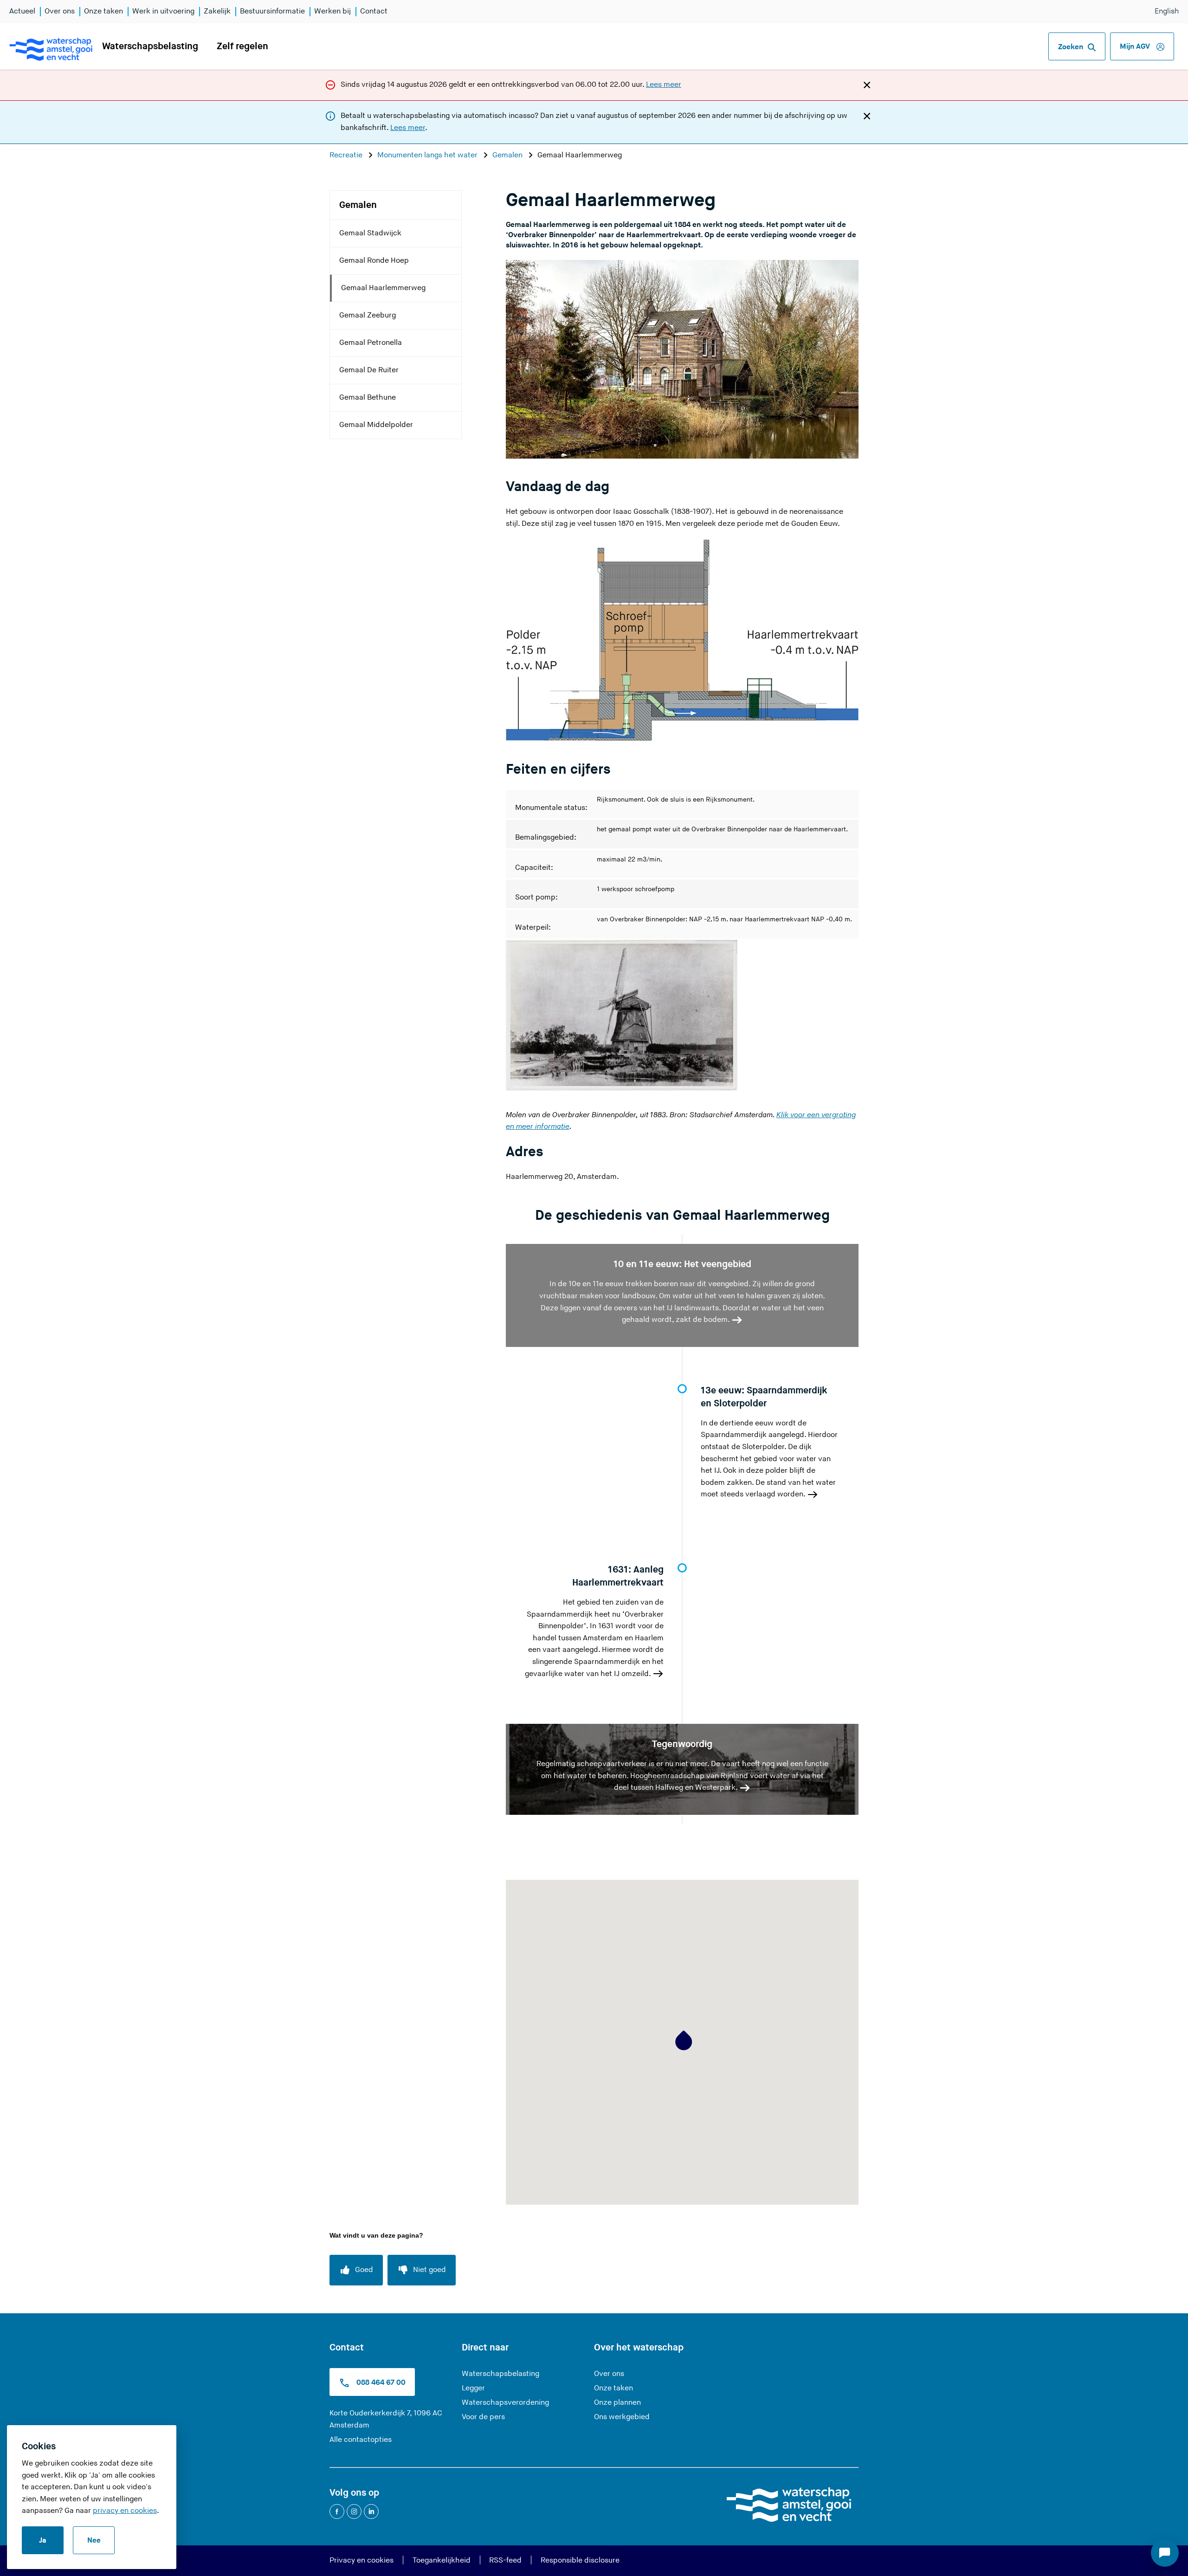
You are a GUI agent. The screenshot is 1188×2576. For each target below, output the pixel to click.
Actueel (22, 11)
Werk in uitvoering (163, 11)
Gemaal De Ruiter (369, 370)
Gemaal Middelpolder (376, 425)
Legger (473, 2388)
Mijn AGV (1136, 47)
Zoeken (1071, 47)
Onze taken (103, 11)
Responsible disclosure (580, 2560)
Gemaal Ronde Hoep (374, 261)
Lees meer (664, 85)
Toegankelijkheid (442, 2560)
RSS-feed (505, 2560)
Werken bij (333, 11)
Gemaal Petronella (371, 343)
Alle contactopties (361, 2440)
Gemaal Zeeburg (368, 315)
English (1167, 11)
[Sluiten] (867, 84)
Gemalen (508, 155)
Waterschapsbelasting (150, 46)
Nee (94, 2540)
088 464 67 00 (380, 2383)
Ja (43, 2540)
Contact (374, 11)
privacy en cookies (125, 2511)
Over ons (60, 11)
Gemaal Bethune (368, 398)
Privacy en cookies (362, 2560)
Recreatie (347, 155)
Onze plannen (617, 2403)
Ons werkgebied (622, 2417)
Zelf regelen (242, 46)
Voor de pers (483, 2417)
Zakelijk (217, 11)
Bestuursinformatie (272, 11)
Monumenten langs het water (428, 155)
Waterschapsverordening (505, 2403)
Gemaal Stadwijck (370, 233)
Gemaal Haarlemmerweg (383, 288)
